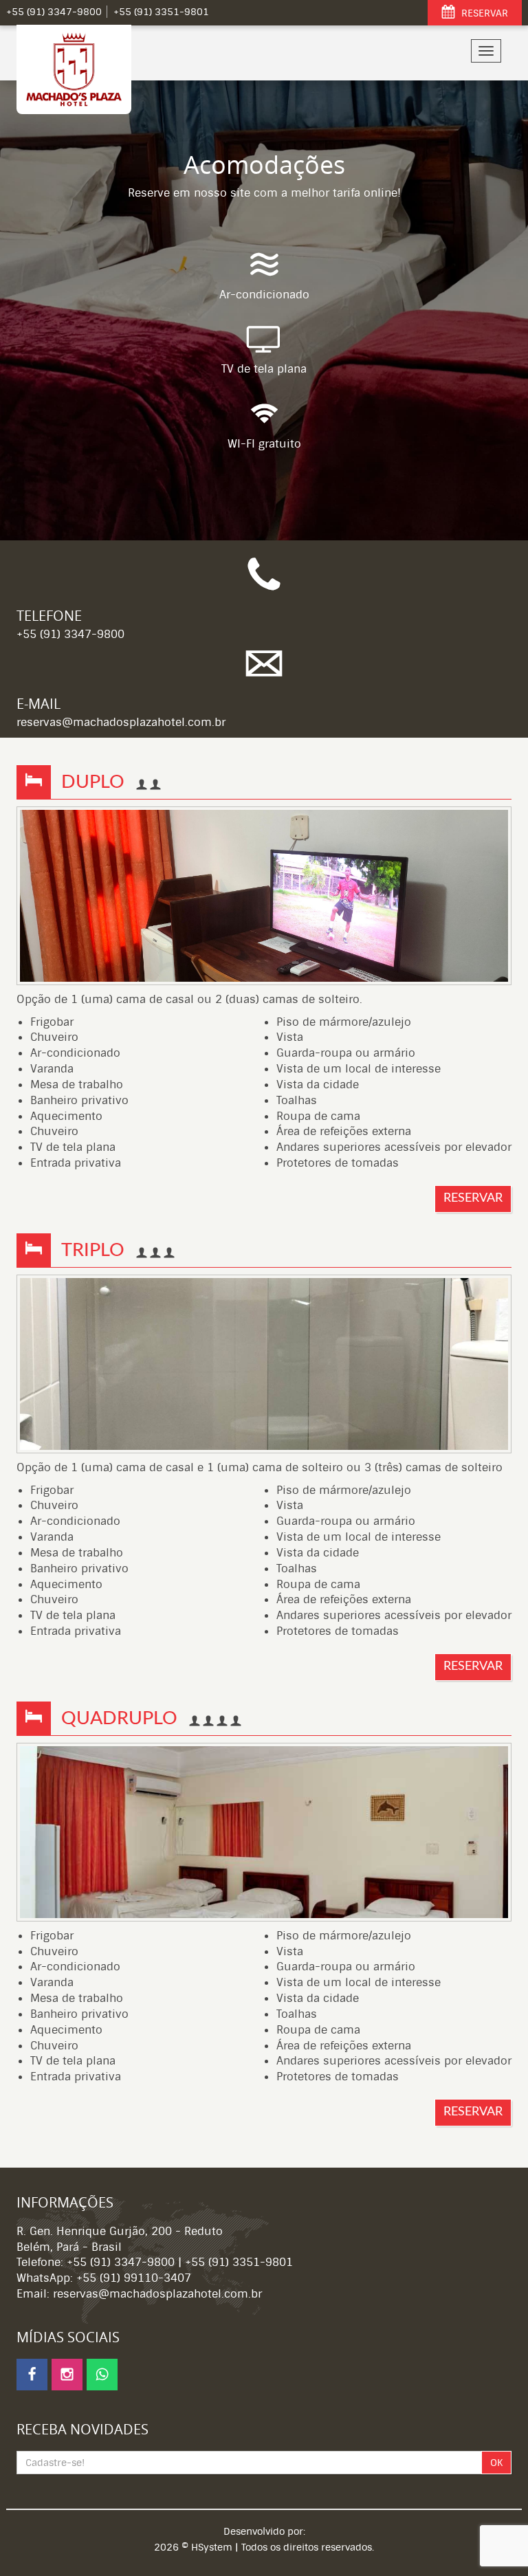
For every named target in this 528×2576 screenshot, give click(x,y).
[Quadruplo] (264, 1832)
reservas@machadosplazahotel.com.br (121, 722)
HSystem (212, 2547)
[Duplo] (264, 896)
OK (496, 2463)
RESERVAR (483, 13)
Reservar (473, 1198)
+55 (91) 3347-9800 (70, 634)
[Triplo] (264, 1364)
